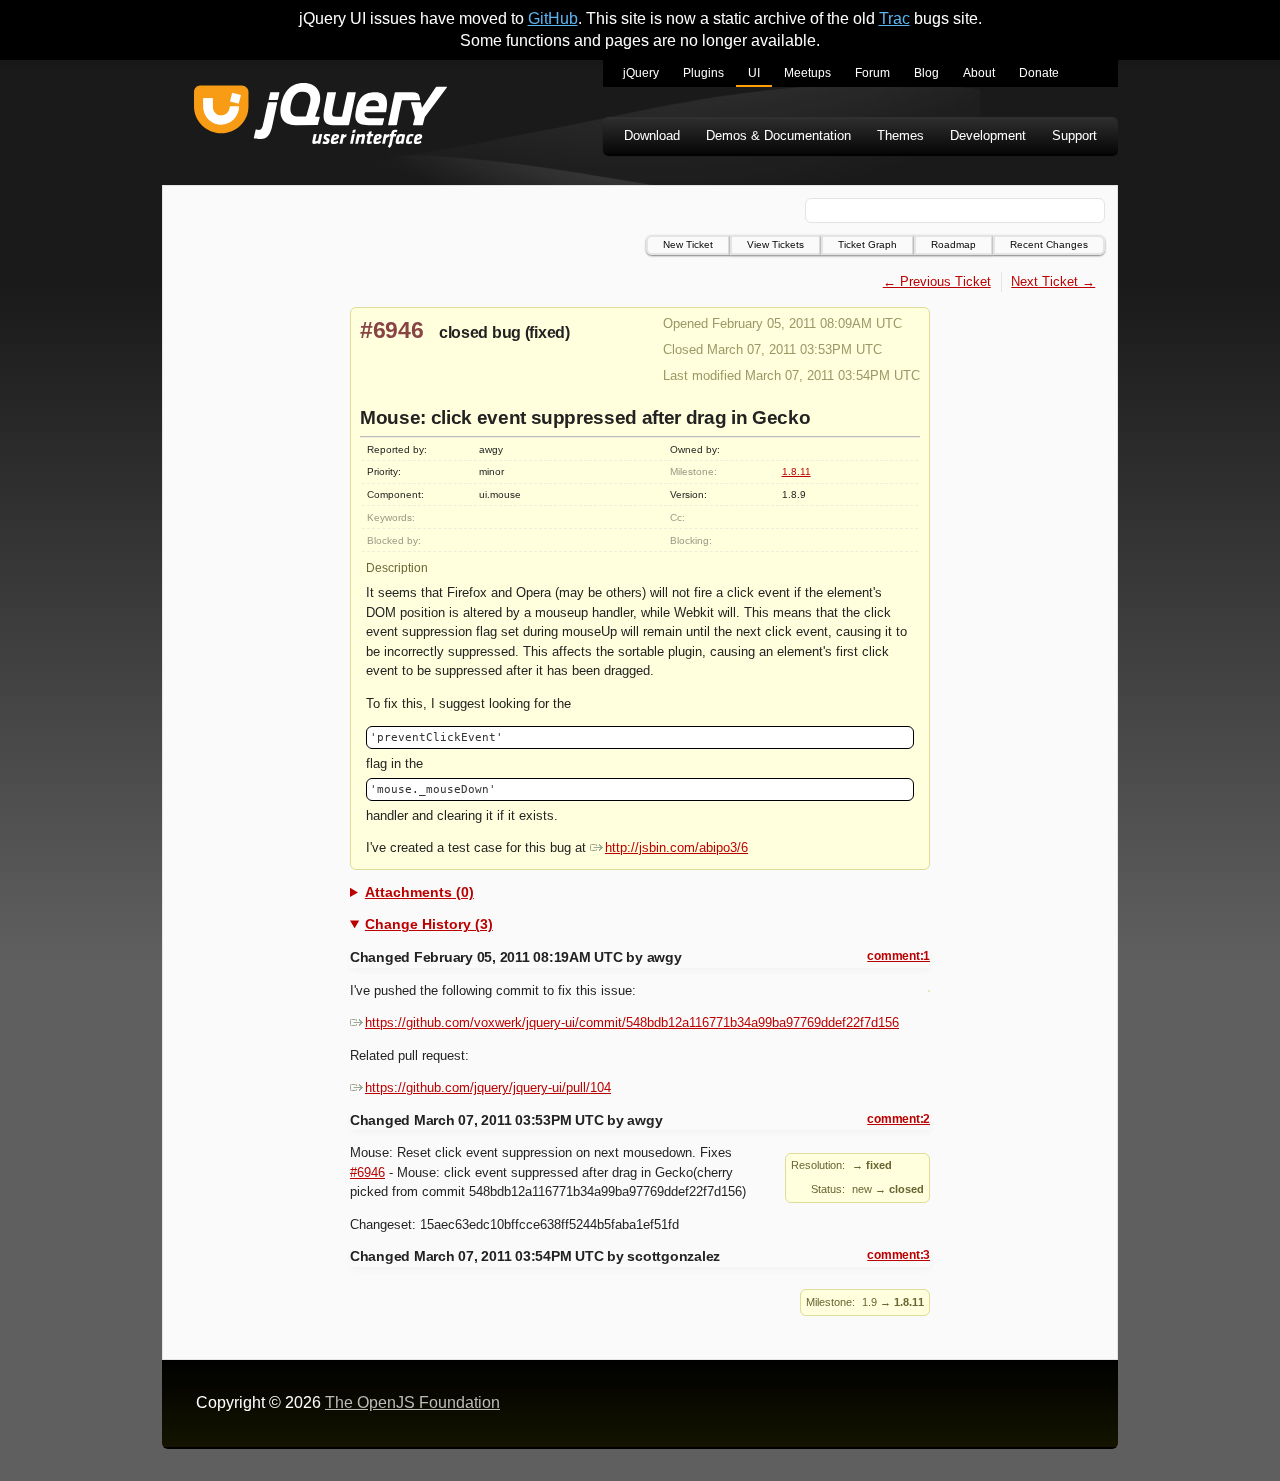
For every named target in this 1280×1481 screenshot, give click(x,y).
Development (988, 135)
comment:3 (898, 1255)
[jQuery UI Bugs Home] (320, 118)
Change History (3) (429, 924)
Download (652, 135)
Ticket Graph (867, 244)
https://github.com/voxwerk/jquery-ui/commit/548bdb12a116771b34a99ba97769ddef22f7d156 (632, 1022)
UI (754, 73)
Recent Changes (1049, 244)
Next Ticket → (1053, 281)
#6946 (392, 330)
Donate (1039, 73)
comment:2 (898, 1119)
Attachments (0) (419, 892)
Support (1074, 135)
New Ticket (688, 244)
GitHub (553, 18)
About (979, 73)
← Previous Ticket (937, 281)
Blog (926, 73)
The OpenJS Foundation (412, 1402)
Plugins (703, 73)
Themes (900, 135)
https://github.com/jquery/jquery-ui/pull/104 (488, 1087)
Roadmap (953, 244)
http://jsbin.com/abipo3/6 (676, 847)
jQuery (641, 73)
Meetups (807, 73)
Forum (872, 73)
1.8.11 (796, 471)
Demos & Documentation (778, 135)
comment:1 (898, 956)
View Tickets (775, 244)
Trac (894, 18)
